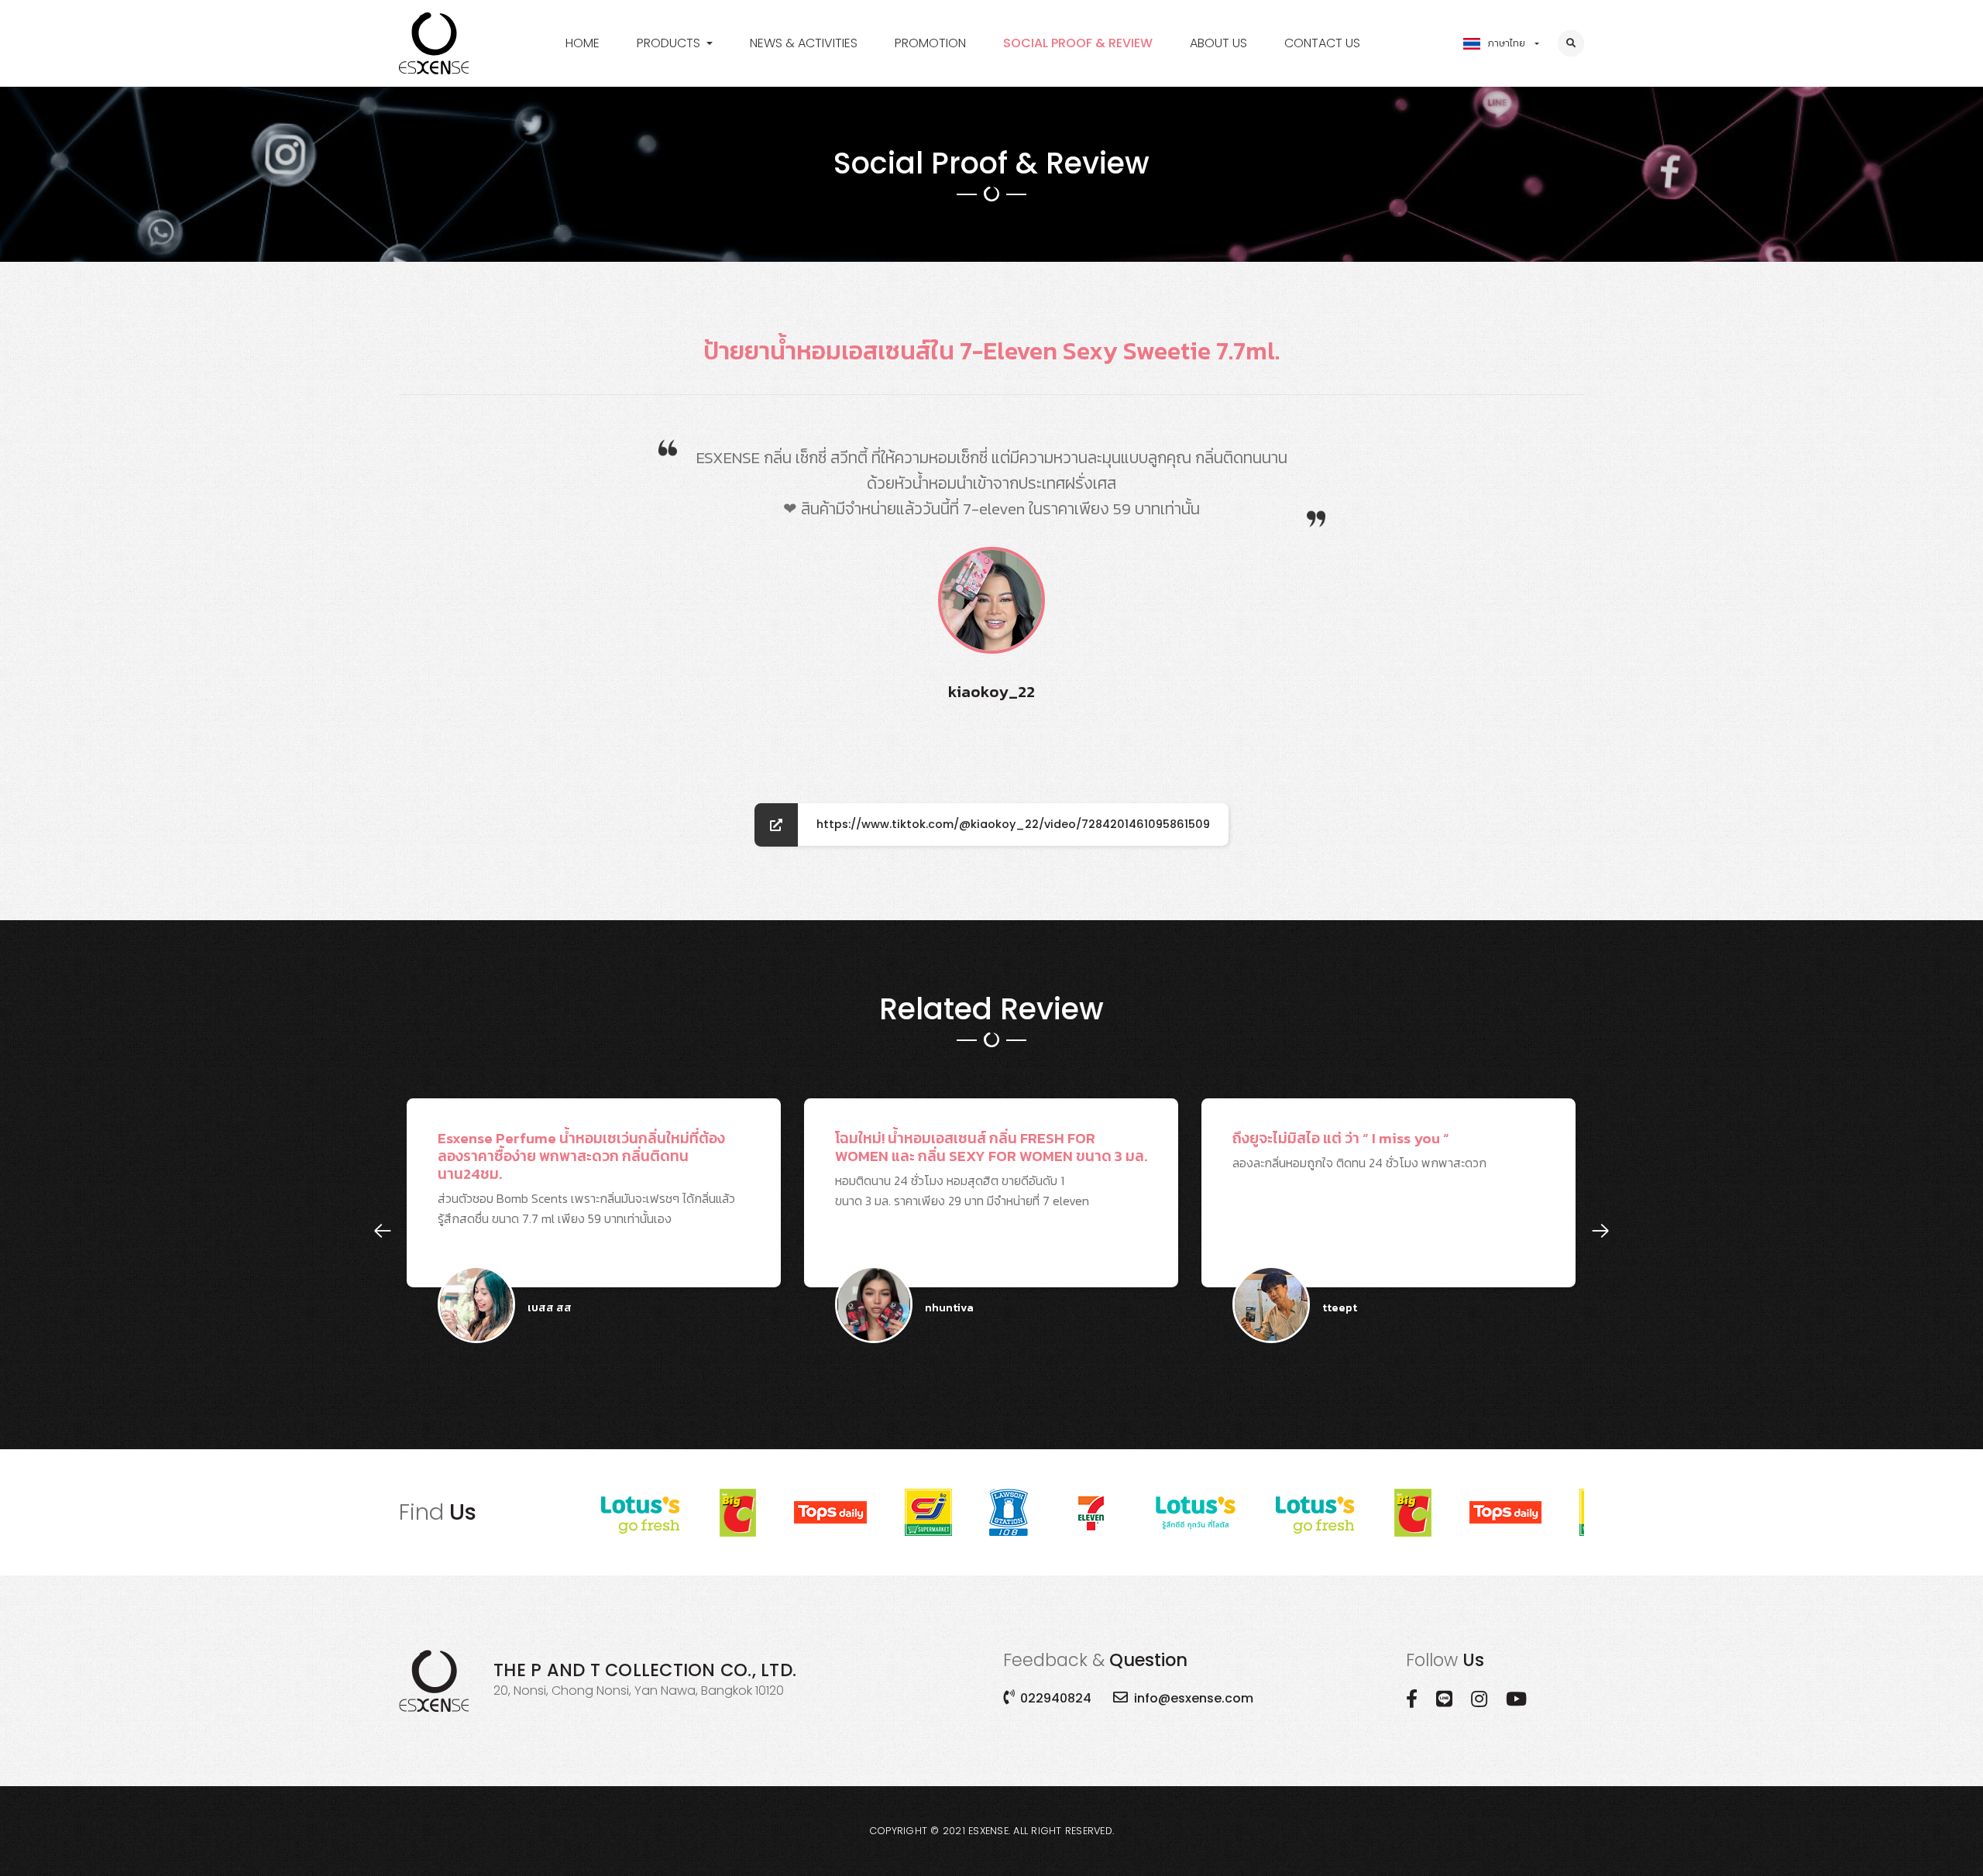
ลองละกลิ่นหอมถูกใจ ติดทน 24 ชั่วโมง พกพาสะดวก (1108, 1207)
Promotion (930, 43)
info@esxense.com (1194, 1698)
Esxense (988, 1831)
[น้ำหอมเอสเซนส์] (434, 43)
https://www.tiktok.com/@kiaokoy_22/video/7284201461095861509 (1013, 824)
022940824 (1056, 1698)
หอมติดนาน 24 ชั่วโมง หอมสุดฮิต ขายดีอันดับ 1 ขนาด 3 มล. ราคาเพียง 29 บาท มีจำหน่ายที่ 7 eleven (739, 1207)
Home (583, 43)
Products (668, 43)
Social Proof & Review (1078, 43)
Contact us (1322, 43)
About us (1218, 43)
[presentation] (383, 1231)
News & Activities (804, 43)
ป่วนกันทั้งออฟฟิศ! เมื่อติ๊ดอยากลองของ (1477, 1207)
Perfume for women (696, 72)
